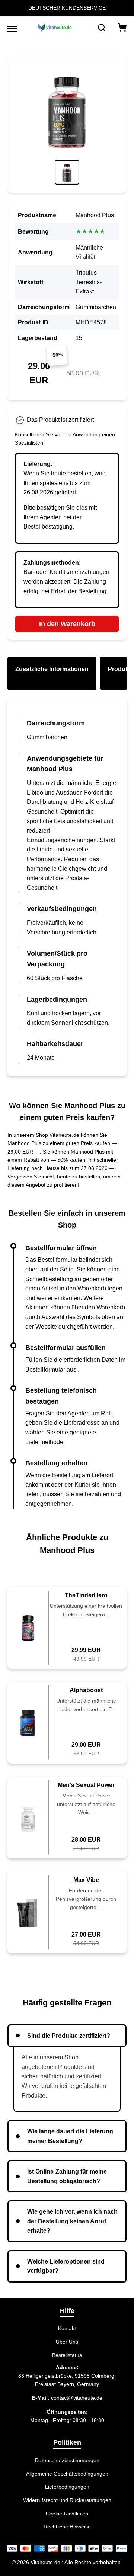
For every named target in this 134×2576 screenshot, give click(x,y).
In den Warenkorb (67, 624)
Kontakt (67, 2328)
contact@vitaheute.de (77, 2398)
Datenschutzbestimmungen (67, 2460)
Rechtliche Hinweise (67, 2527)
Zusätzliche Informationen (52, 669)
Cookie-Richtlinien (67, 2514)
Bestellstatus (67, 2355)
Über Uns (67, 2342)
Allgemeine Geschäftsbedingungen (67, 2474)
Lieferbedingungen (67, 2487)
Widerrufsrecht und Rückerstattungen (67, 2500)
